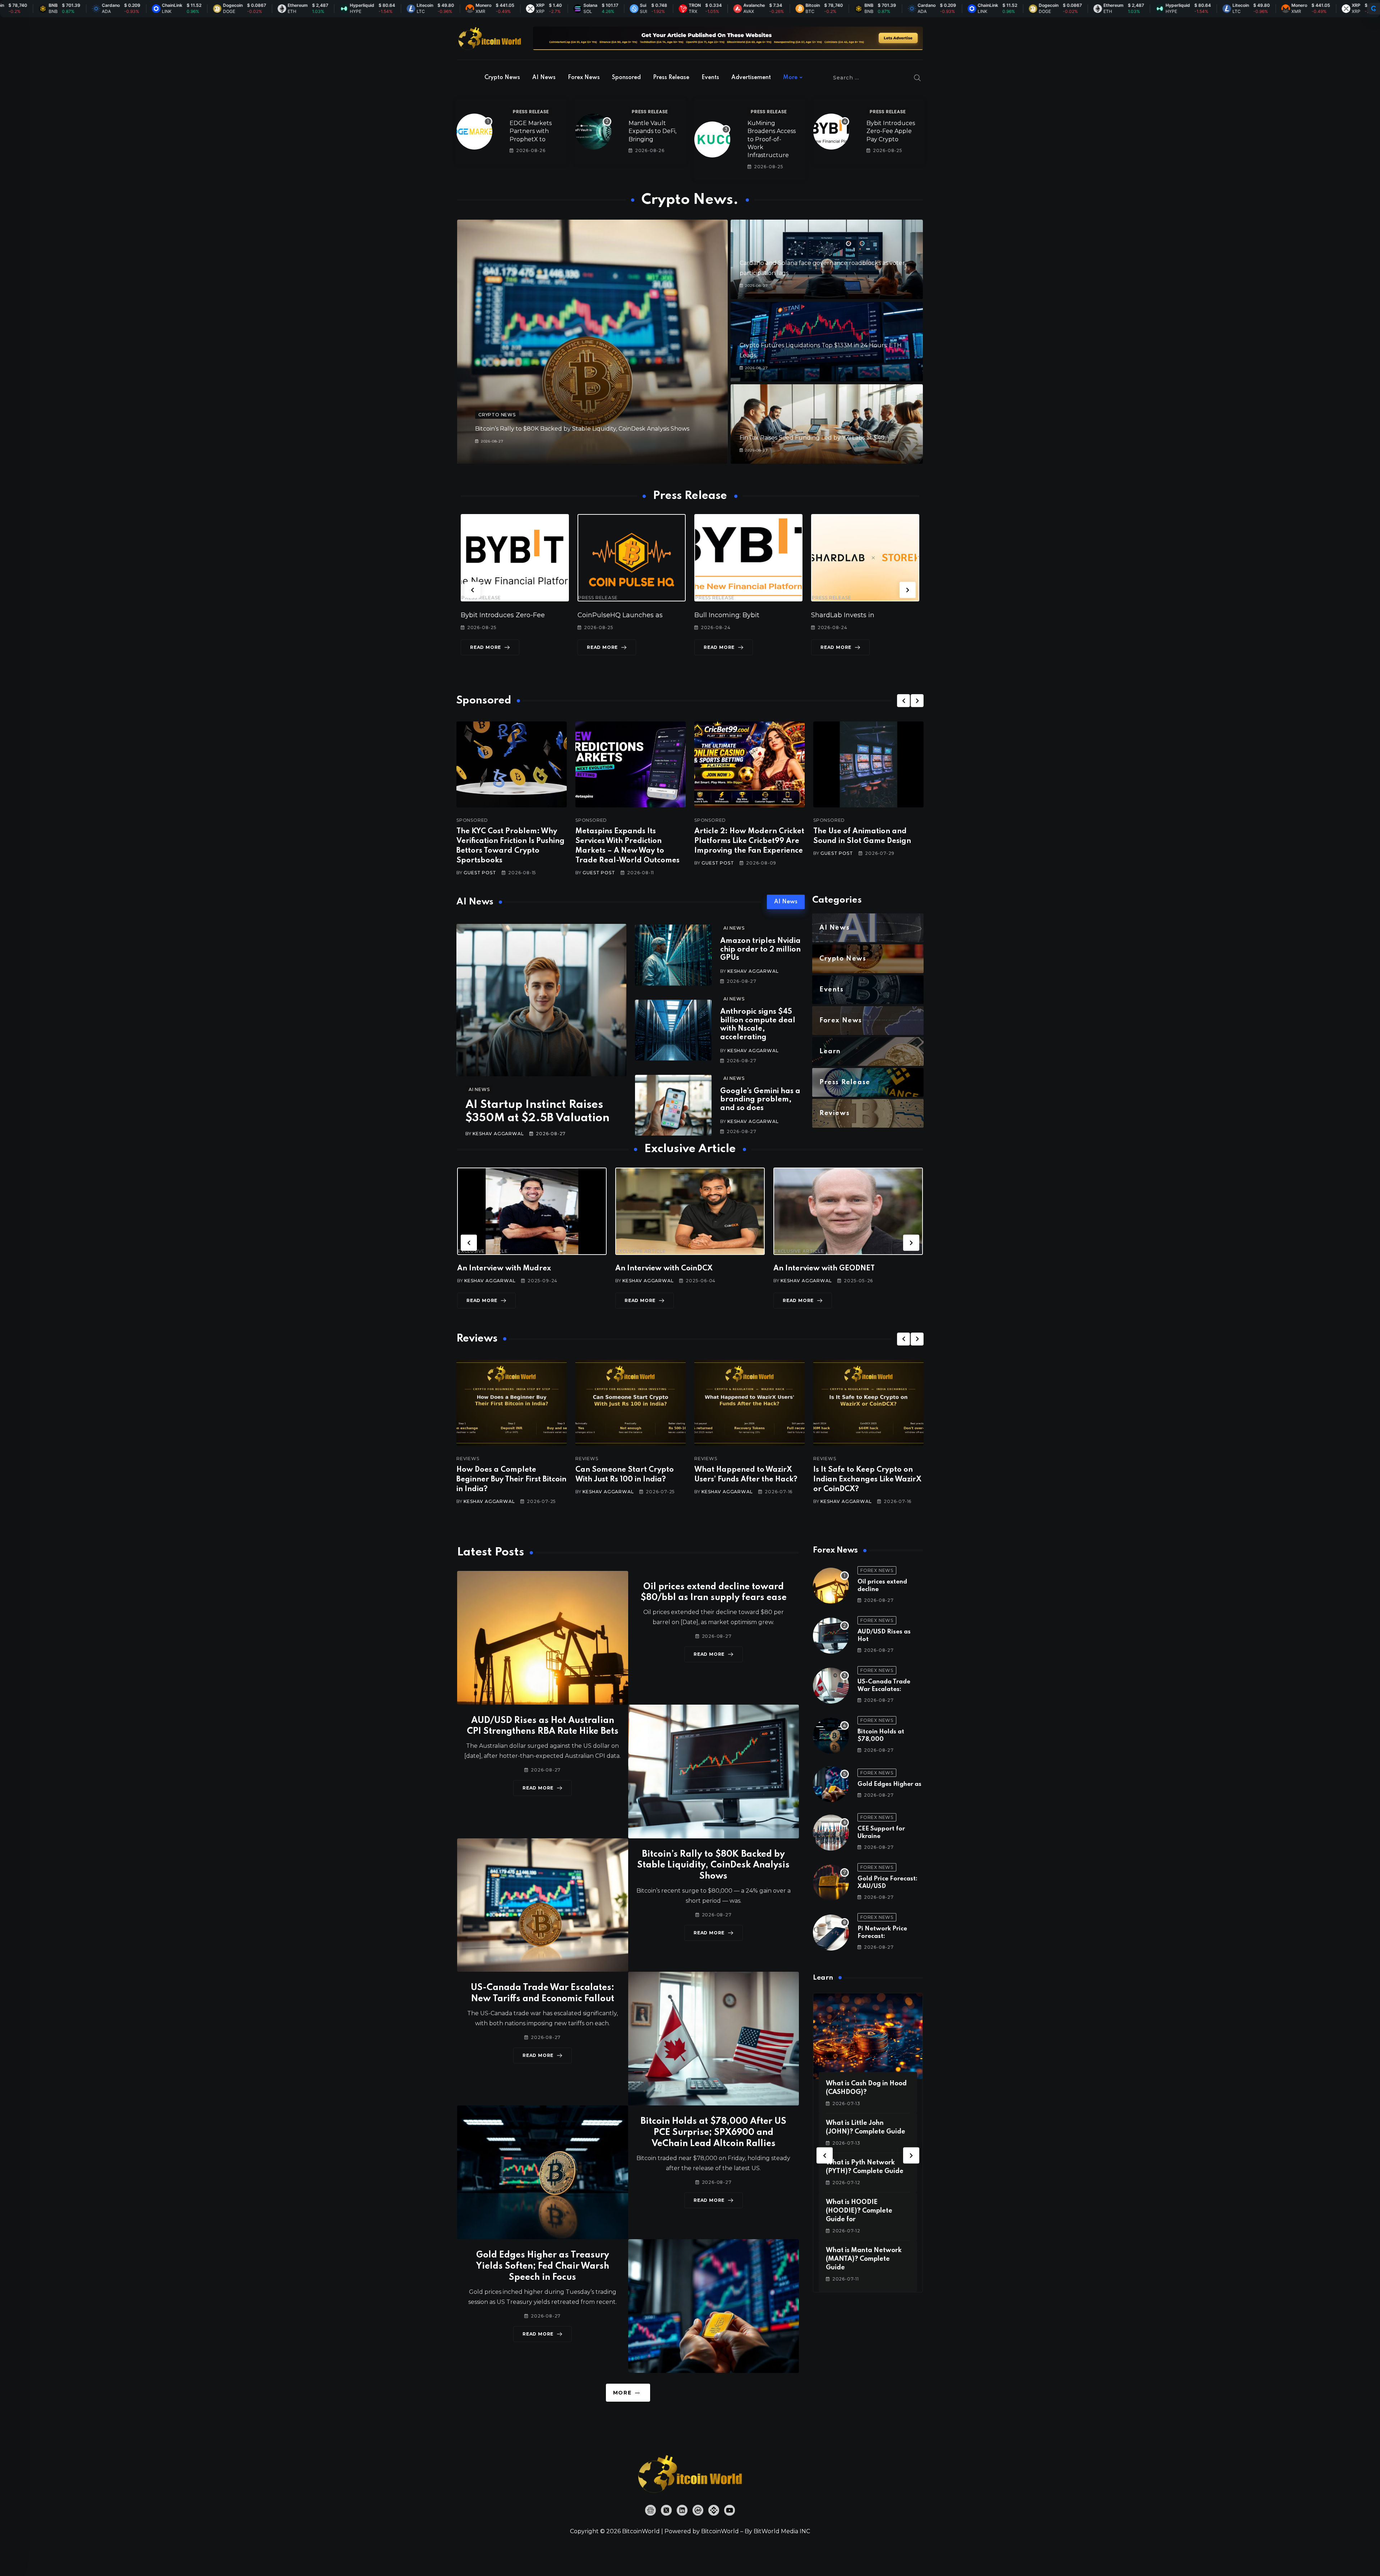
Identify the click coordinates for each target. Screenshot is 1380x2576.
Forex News (584, 78)
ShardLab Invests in (726, 615)
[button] (472, 590)
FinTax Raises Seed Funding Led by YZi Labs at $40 (812, 438)
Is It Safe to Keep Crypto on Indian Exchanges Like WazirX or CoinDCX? (748, 1480)
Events (710, 78)
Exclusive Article (483, 1251)
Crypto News (502, 78)
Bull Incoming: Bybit (610, 615)
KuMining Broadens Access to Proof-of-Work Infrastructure (772, 139)
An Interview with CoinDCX (506, 1269)
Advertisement (751, 78)
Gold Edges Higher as (889, 1784)
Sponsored (626, 78)
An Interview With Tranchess (824, 1269)
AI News (544, 78)
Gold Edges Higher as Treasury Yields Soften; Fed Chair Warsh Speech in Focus (542, 2266)
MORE (622, 2393)
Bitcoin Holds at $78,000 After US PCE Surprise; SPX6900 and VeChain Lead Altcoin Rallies (713, 2133)
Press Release (671, 78)
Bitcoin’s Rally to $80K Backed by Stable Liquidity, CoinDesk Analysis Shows (582, 429)
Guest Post (480, 873)
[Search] (917, 78)
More (790, 78)
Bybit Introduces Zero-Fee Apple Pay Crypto (891, 131)
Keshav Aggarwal (498, 1134)
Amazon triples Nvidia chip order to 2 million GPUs (760, 950)
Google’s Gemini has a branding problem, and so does (760, 1100)
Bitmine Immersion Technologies (865, 615)
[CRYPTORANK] (1374, 9)
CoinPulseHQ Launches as (503, 615)
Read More (486, 647)
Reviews (468, 1459)
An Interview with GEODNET (666, 1269)
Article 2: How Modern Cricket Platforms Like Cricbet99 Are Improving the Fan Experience (749, 841)
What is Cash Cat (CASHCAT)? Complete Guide (861, 2211)
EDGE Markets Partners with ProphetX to (531, 131)
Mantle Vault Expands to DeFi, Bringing (652, 131)
